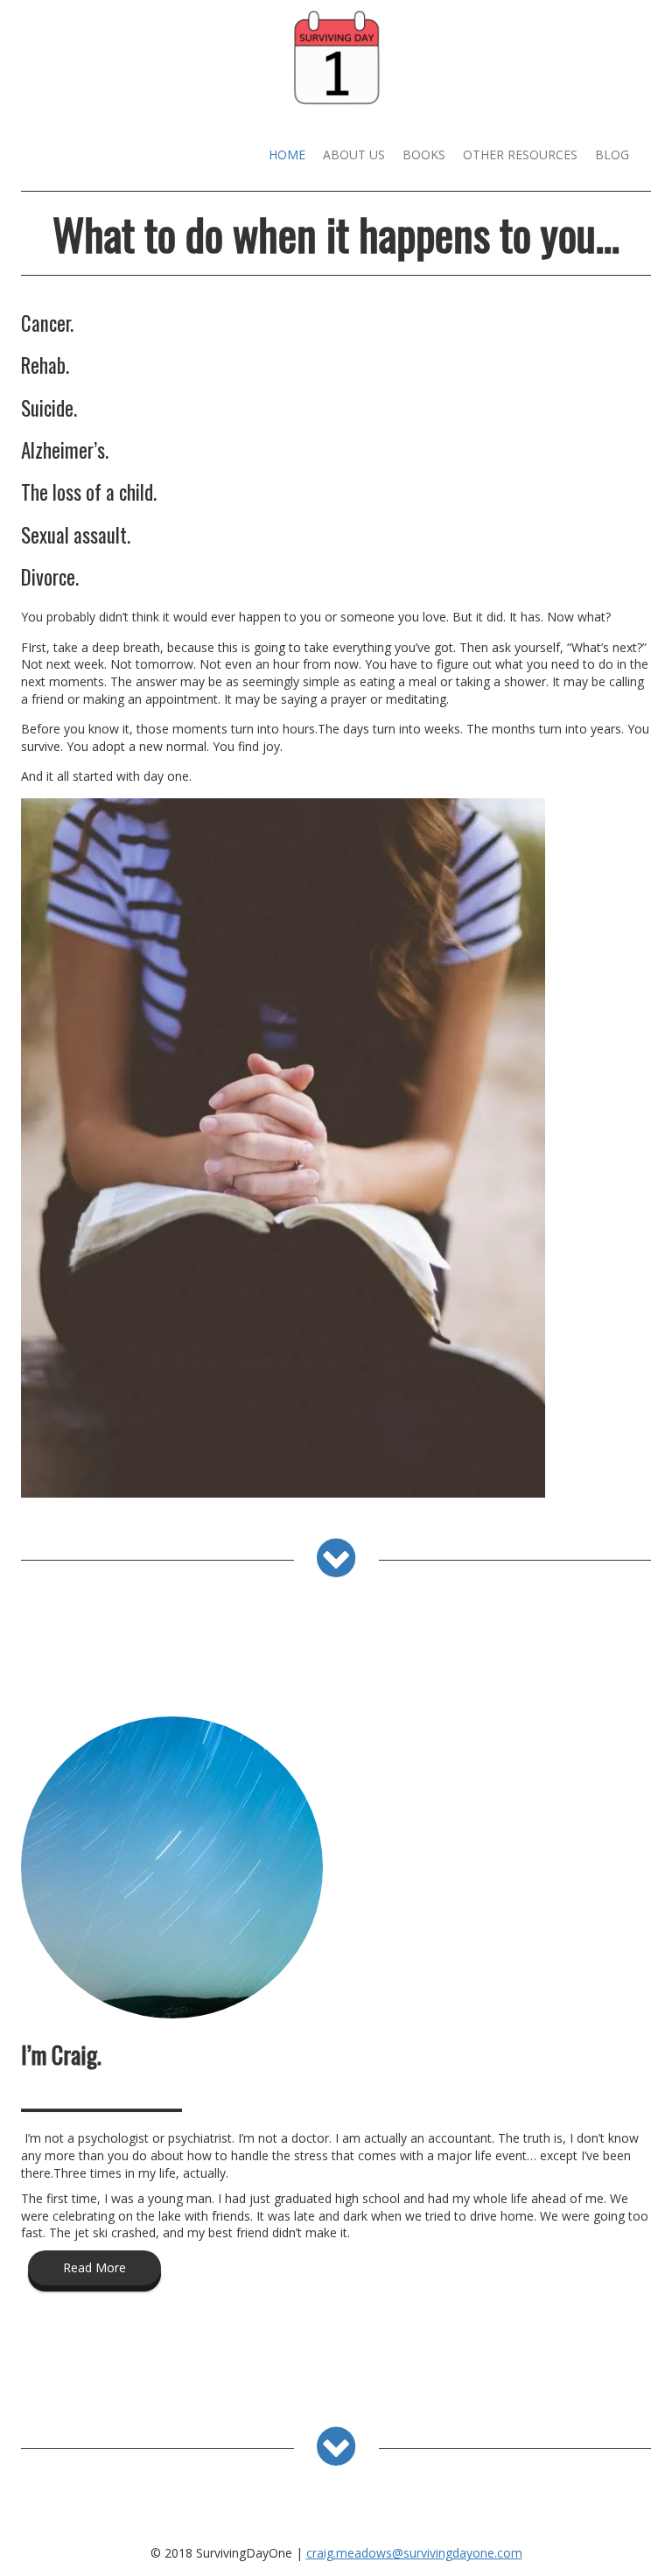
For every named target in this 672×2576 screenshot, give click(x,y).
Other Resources (520, 154)
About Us (354, 154)
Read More (94, 2267)
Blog (612, 154)
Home (287, 154)
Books (424, 154)
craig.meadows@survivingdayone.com (414, 2553)
